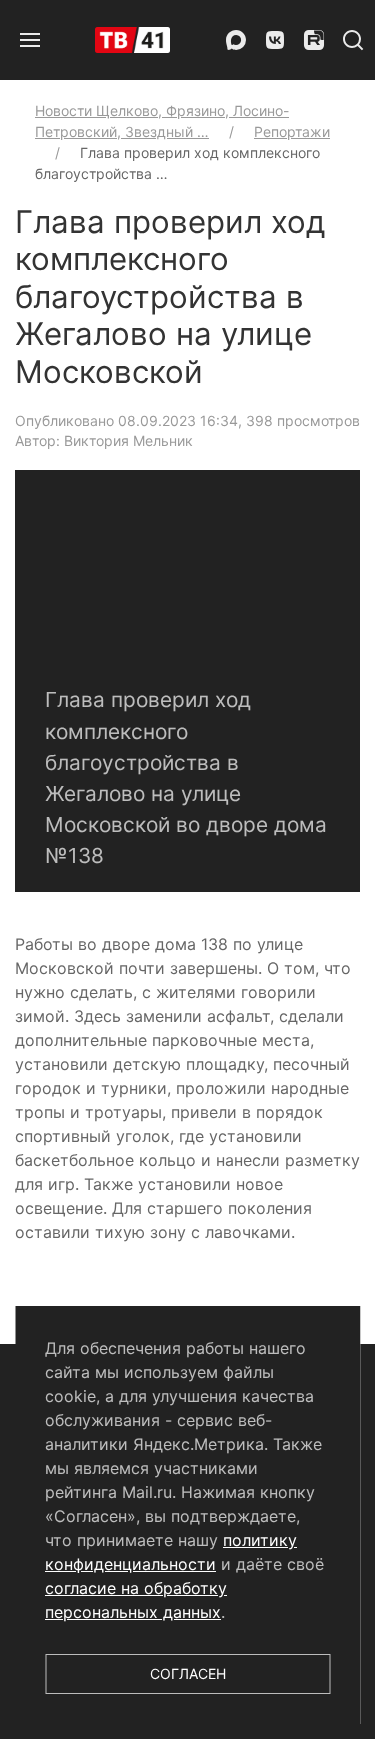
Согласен (188, 1673)
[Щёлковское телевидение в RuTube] (314, 40)
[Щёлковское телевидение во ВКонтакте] (275, 40)
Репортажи (292, 131)
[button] (30, 40)
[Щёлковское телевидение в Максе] (236, 40)
